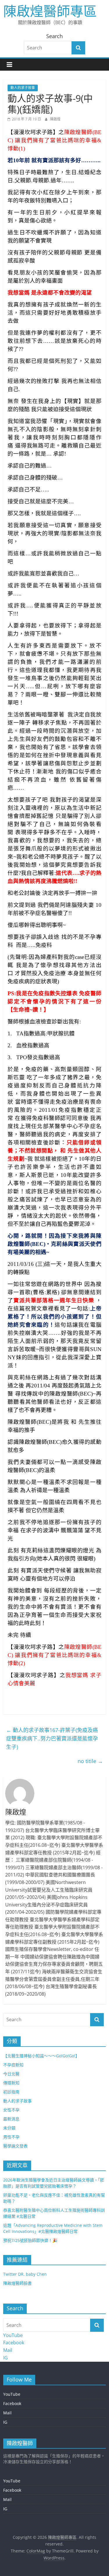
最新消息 (11, 2119)
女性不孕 (11, 2110)
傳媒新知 (11, 2083)
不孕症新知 (13, 2065)
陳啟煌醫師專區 (50, 11)
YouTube (13, 2335)
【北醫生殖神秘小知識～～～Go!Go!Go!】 (41, 2056)
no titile (90, 1761)
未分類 (9, 2128)
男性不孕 (11, 2137)
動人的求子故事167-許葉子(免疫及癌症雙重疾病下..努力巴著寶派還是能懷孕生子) (52, 1738)
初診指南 (11, 2092)
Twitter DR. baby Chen (25, 2274)
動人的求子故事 (23, 88)
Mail (8, 2350)
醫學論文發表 (15, 2146)
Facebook (14, 2343)
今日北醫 (11, 2074)
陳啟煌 (55, 119)
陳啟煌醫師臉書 (17, 2283)
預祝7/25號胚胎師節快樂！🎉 (30, 2240)
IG (6, 2358)
